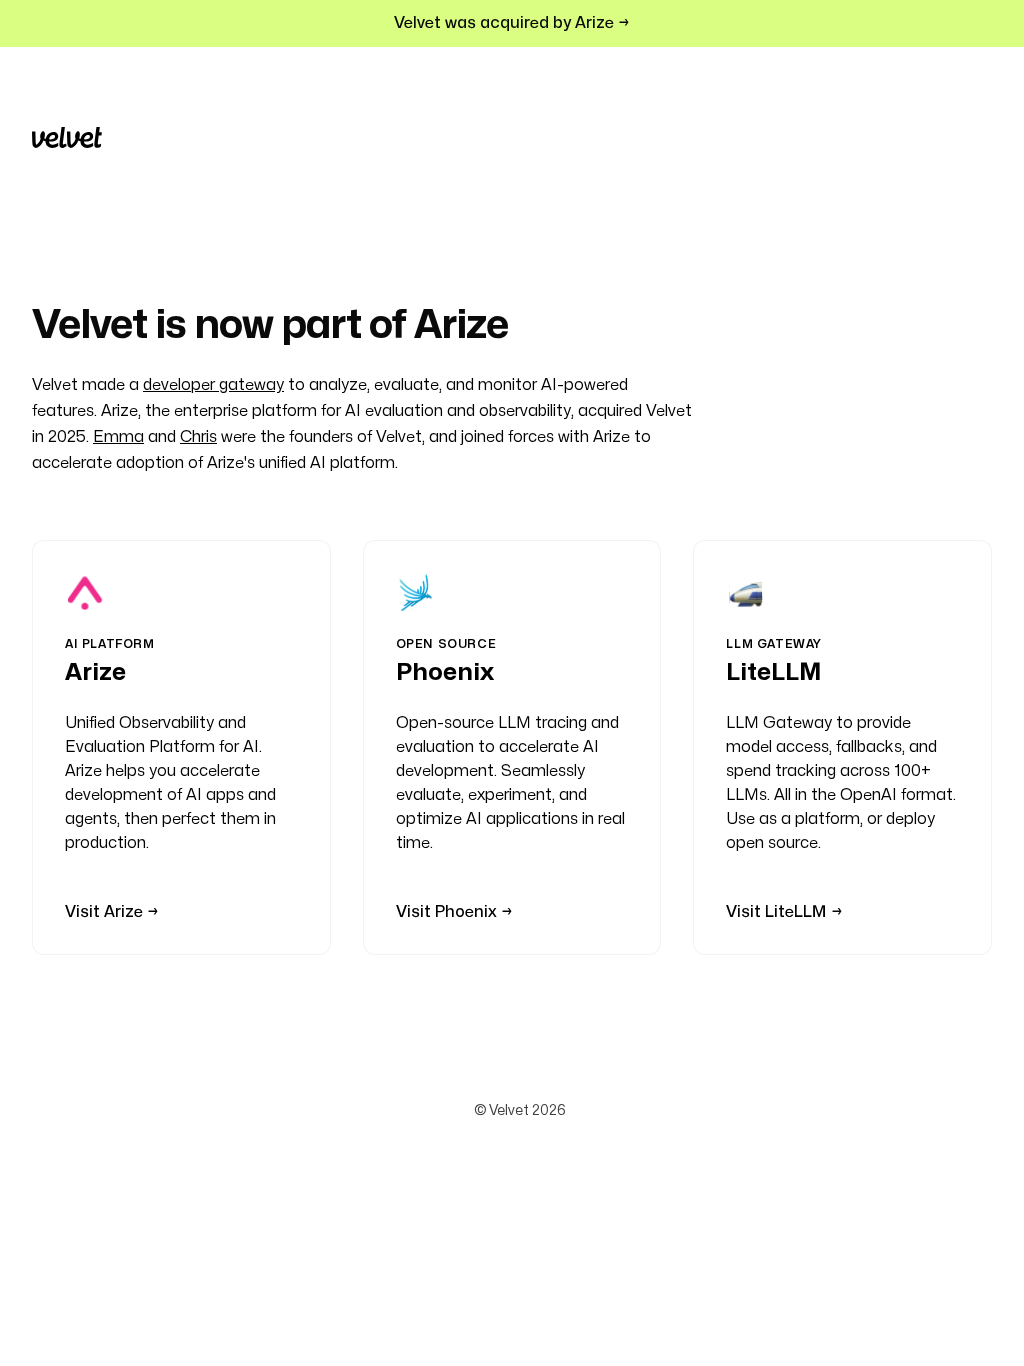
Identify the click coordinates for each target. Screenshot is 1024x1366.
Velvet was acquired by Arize (506, 23)
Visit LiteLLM (776, 912)
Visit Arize (104, 912)
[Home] (67, 137)
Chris (198, 437)
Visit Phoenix (446, 912)
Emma (118, 437)
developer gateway (213, 385)
